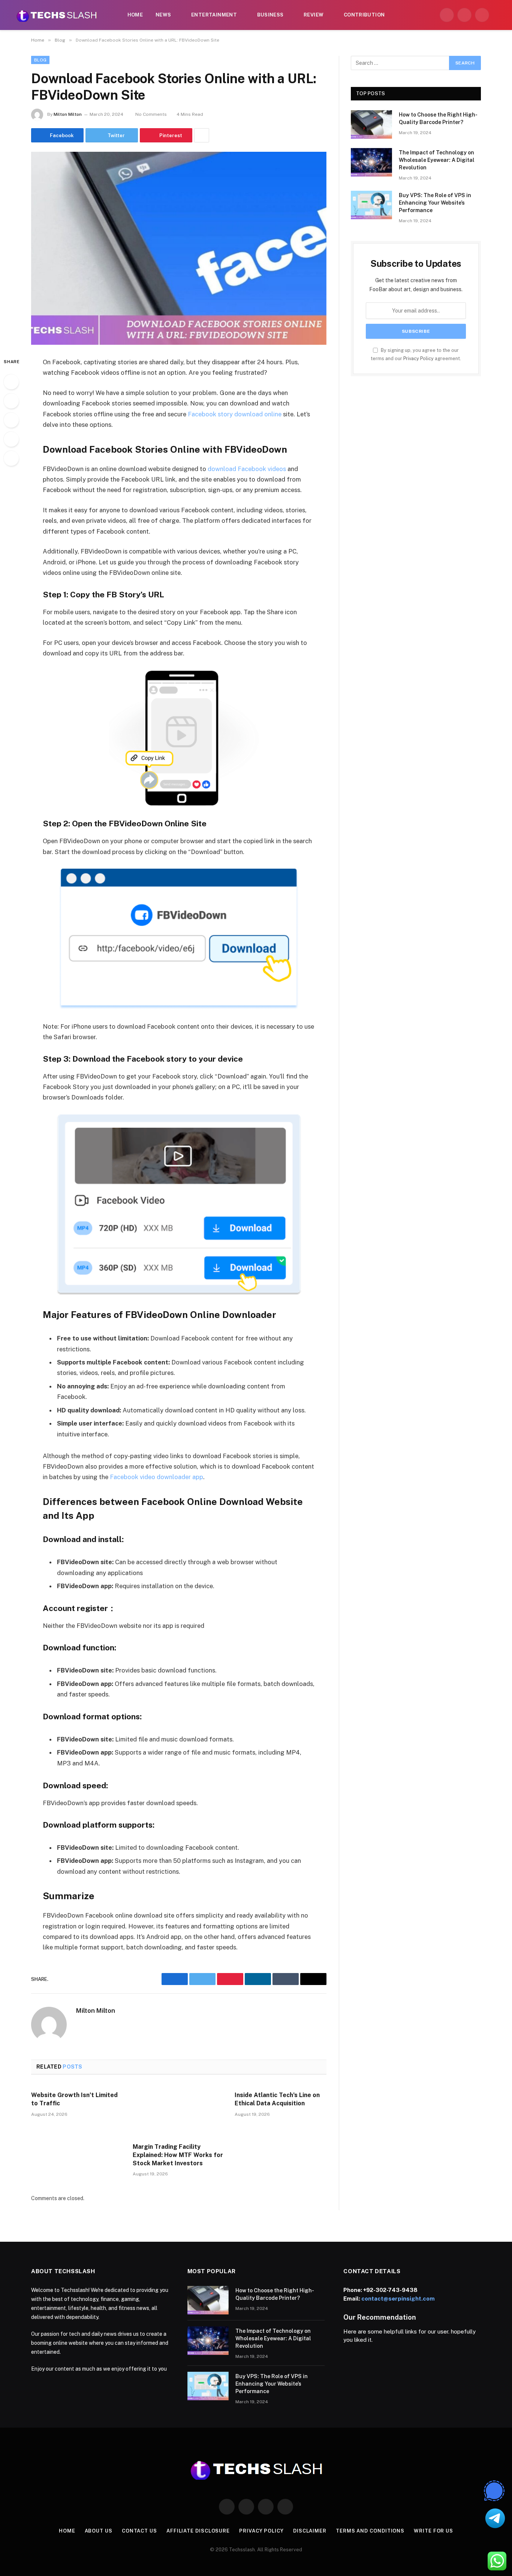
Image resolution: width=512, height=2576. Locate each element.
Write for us (433, 2531)
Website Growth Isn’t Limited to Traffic (74, 2099)
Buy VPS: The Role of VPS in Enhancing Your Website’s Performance (435, 203)
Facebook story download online (235, 414)
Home (135, 15)
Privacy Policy (418, 358)
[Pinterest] (11, 439)
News (163, 15)
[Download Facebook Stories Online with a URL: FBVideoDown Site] (179, 248)
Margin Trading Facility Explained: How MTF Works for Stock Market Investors (178, 2155)
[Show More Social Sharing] (202, 135)
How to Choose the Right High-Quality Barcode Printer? (438, 118)
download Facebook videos (247, 469)
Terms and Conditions (370, 2531)
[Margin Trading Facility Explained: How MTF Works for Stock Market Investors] (179, 2111)
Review (314, 15)
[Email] (11, 458)
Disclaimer (310, 2531)
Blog (40, 60)
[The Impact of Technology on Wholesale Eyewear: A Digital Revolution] (371, 162)
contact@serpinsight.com (398, 2299)
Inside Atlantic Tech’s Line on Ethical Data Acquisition (277, 2099)
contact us (139, 2531)
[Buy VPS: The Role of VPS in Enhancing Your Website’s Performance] (371, 205)
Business (270, 15)
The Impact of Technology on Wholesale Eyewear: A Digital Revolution (437, 160)
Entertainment (214, 15)
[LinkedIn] (11, 420)
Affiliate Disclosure (198, 2531)
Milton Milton (68, 114)
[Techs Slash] (57, 15)
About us (99, 2531)
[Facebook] (11, 382)
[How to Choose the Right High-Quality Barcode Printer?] (371, 124)
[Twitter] (11, 401)
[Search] (498, 15)
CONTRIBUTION (364, 15)
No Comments (151, 114)
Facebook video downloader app (156, 1477)
